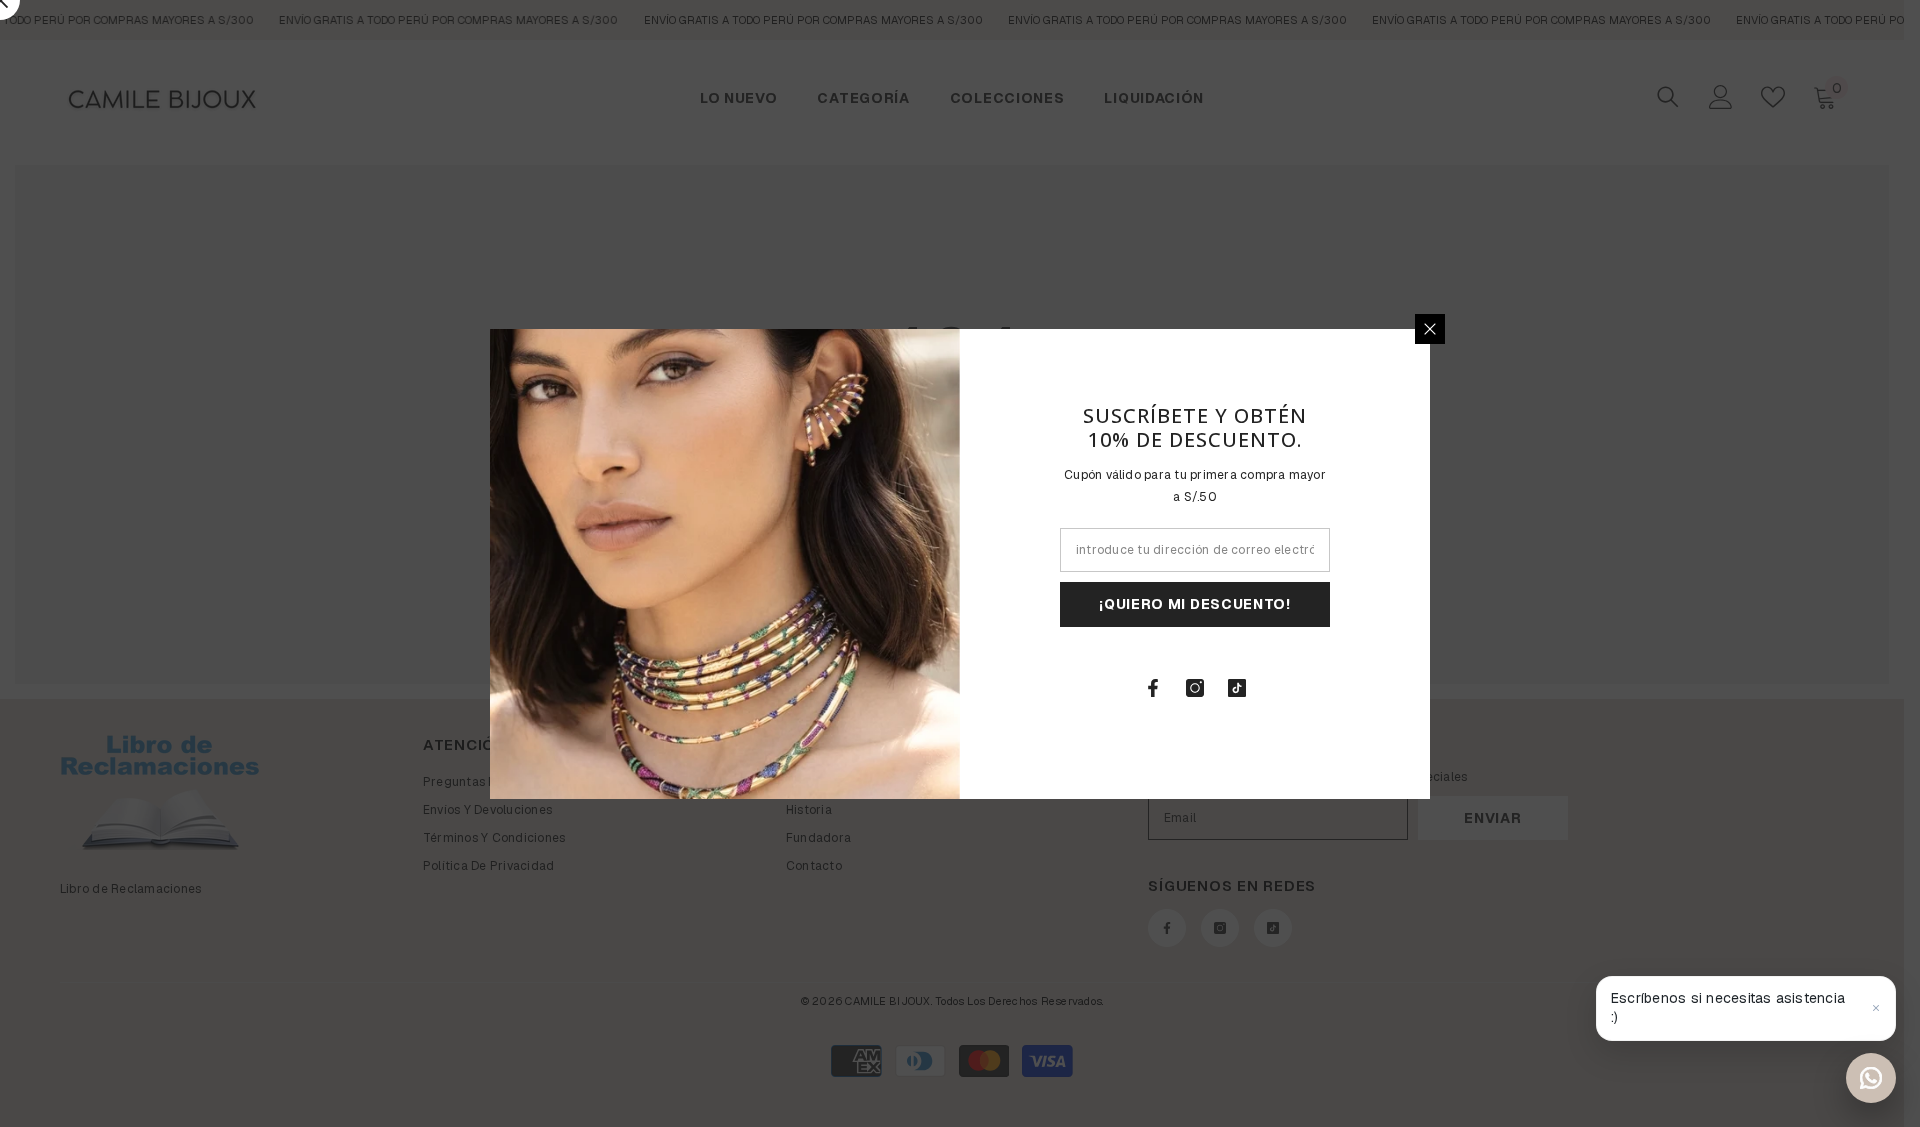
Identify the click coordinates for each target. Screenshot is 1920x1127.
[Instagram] (1195, 688)
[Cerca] (1430, 329)
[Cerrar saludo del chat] (1876, 1008)
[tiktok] (1237, 688)
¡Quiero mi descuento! (1195, 604)
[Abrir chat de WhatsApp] (1871, 1078)
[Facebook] (1153, 688)
